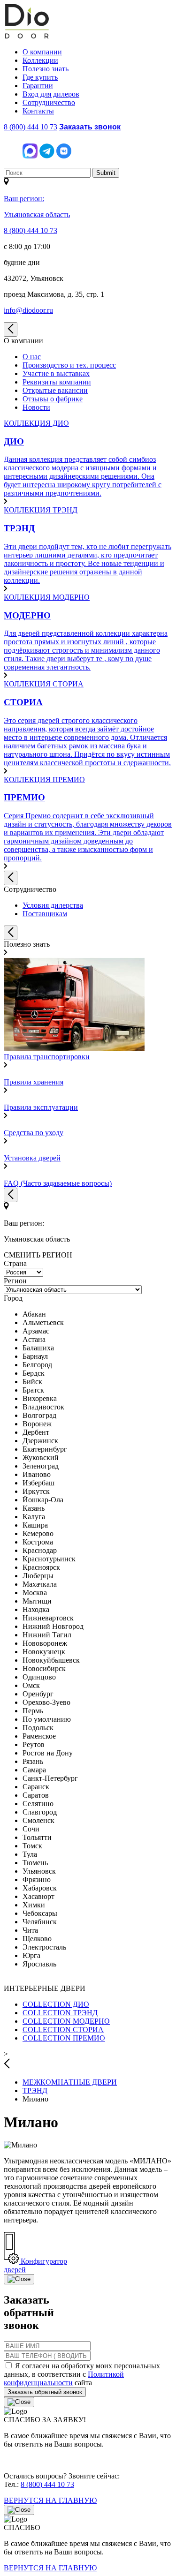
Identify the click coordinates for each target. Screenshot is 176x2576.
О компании (42, 52)
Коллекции (40, 60)
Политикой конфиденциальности (64, 2378)
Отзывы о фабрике (53, 399)
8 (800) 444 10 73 (31, 127)
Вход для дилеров (51, 94)
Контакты (38, 111)
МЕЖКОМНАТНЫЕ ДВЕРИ (70, 2082)
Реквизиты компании (57, 382)
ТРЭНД (60, 2013)
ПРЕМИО (64, 2038)
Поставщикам (45, 914)
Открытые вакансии (55, 390)
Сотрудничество (49, 102)
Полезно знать (46, 69)
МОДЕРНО (66, 2021)
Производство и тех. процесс (69, 365)
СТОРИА (63, 2030)
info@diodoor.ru (28, 310)
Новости (36, 407)
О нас (32, 357)
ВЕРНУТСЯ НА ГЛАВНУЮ (50, 2500)
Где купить (40, 77)
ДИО (56, 2004)
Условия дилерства (53, 905)
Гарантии (38, 86)
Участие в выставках (56, 373)
